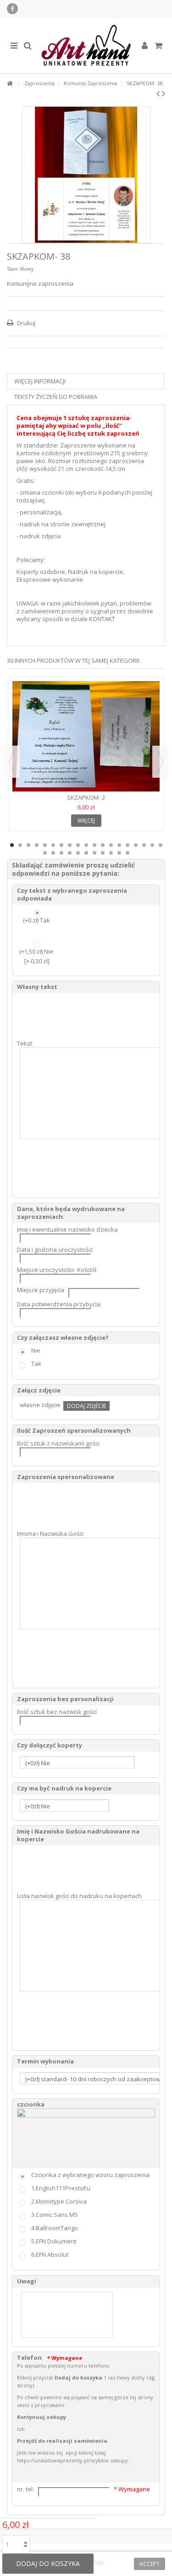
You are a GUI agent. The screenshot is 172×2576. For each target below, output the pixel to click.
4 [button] (37, 845)
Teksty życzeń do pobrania (56, 397)
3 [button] (28, 845)
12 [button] (103, 845)
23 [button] (70, 853)
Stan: (13, 269)
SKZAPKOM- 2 (86, 797)
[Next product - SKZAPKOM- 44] (164, 93)
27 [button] (103, 853)
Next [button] (161, 762)
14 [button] (119, 845)
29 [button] (119, 853)
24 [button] (78, 853)
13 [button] (111, 845)
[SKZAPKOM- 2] (86, 736)
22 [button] (61, 853)
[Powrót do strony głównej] (10, 84)
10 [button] (86, 845)
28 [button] (111, 853)
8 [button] (70, 845)
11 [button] (94, 845)
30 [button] (128, 853)
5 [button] (45, 845)
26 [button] (94, 853)
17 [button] (144, 845)
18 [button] (152, 845)
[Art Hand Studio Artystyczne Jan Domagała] (86, 46)
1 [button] (12, 845)
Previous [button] (11, 762)
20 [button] (45, 853)
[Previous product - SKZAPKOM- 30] (158, 93)
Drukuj (25, 323)
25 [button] (86, 853)
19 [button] (161, 845)
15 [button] (128, 845)
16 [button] (136, 845)
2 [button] (20, 845)
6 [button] (53, 845)
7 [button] (61, 845)
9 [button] (78, 845)
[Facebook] (12, 9)
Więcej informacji (40, 381)
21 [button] (53, 853)
